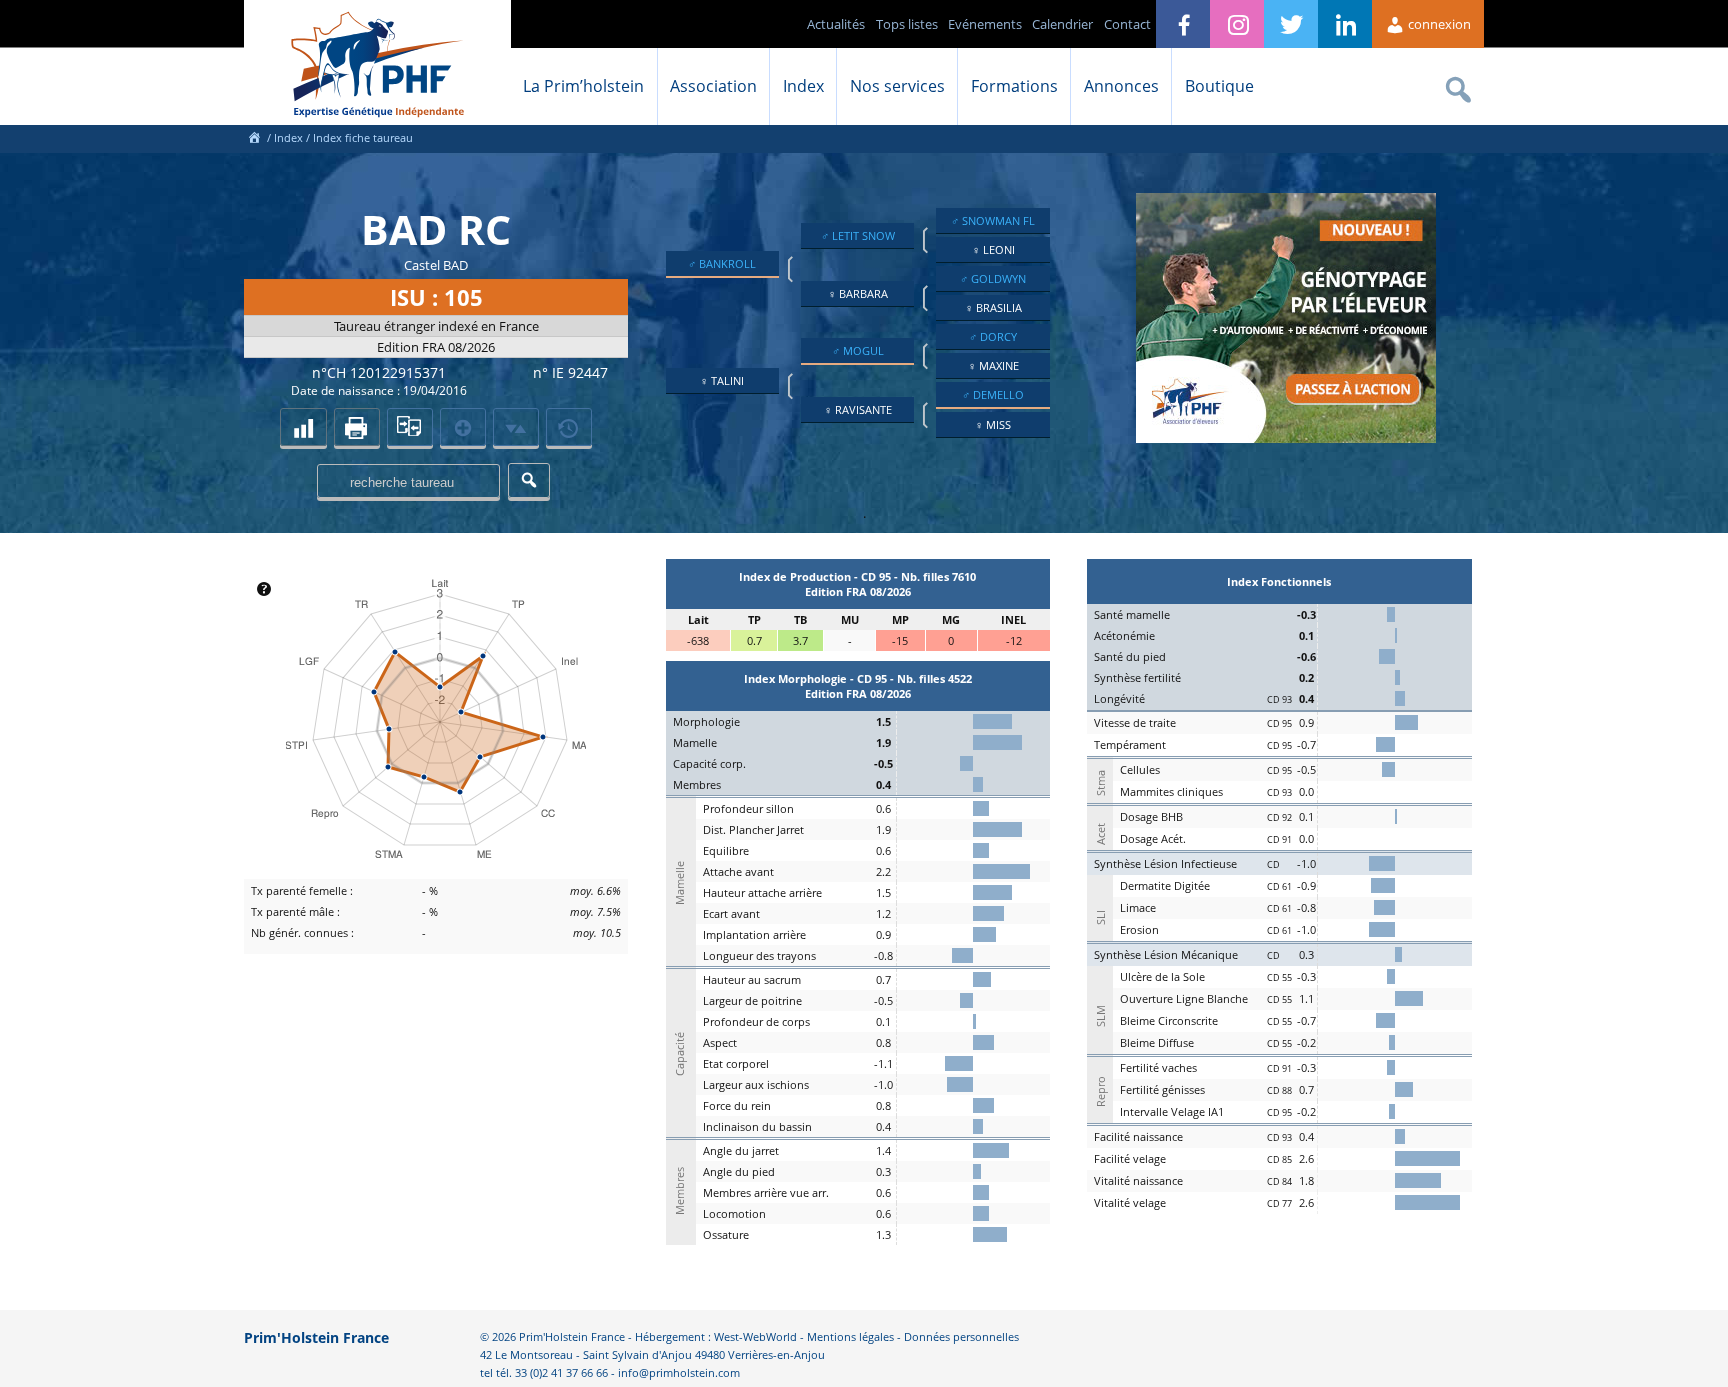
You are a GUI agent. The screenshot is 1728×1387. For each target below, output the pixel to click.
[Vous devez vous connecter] (569, 427)
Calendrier (1062, 24)
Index (803, 86)
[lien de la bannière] (1286, 438)
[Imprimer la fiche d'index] (357, 427)
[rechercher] (529, 480)
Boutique (1219, 86)
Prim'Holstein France (316, 1337)
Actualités (836, 24)
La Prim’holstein (583, 86)
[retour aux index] (303, 427)
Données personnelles (961, 1336)
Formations (1014, 86)
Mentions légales (850, 1336)
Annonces (1121, 86)
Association (713, 86)
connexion (1438, 24)
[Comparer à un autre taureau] (410, 427)
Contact (1127, 24)
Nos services (897, 86)
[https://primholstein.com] (254, 137)
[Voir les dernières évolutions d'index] (516, 427)
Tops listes (907, 24)
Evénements (985, 24)
